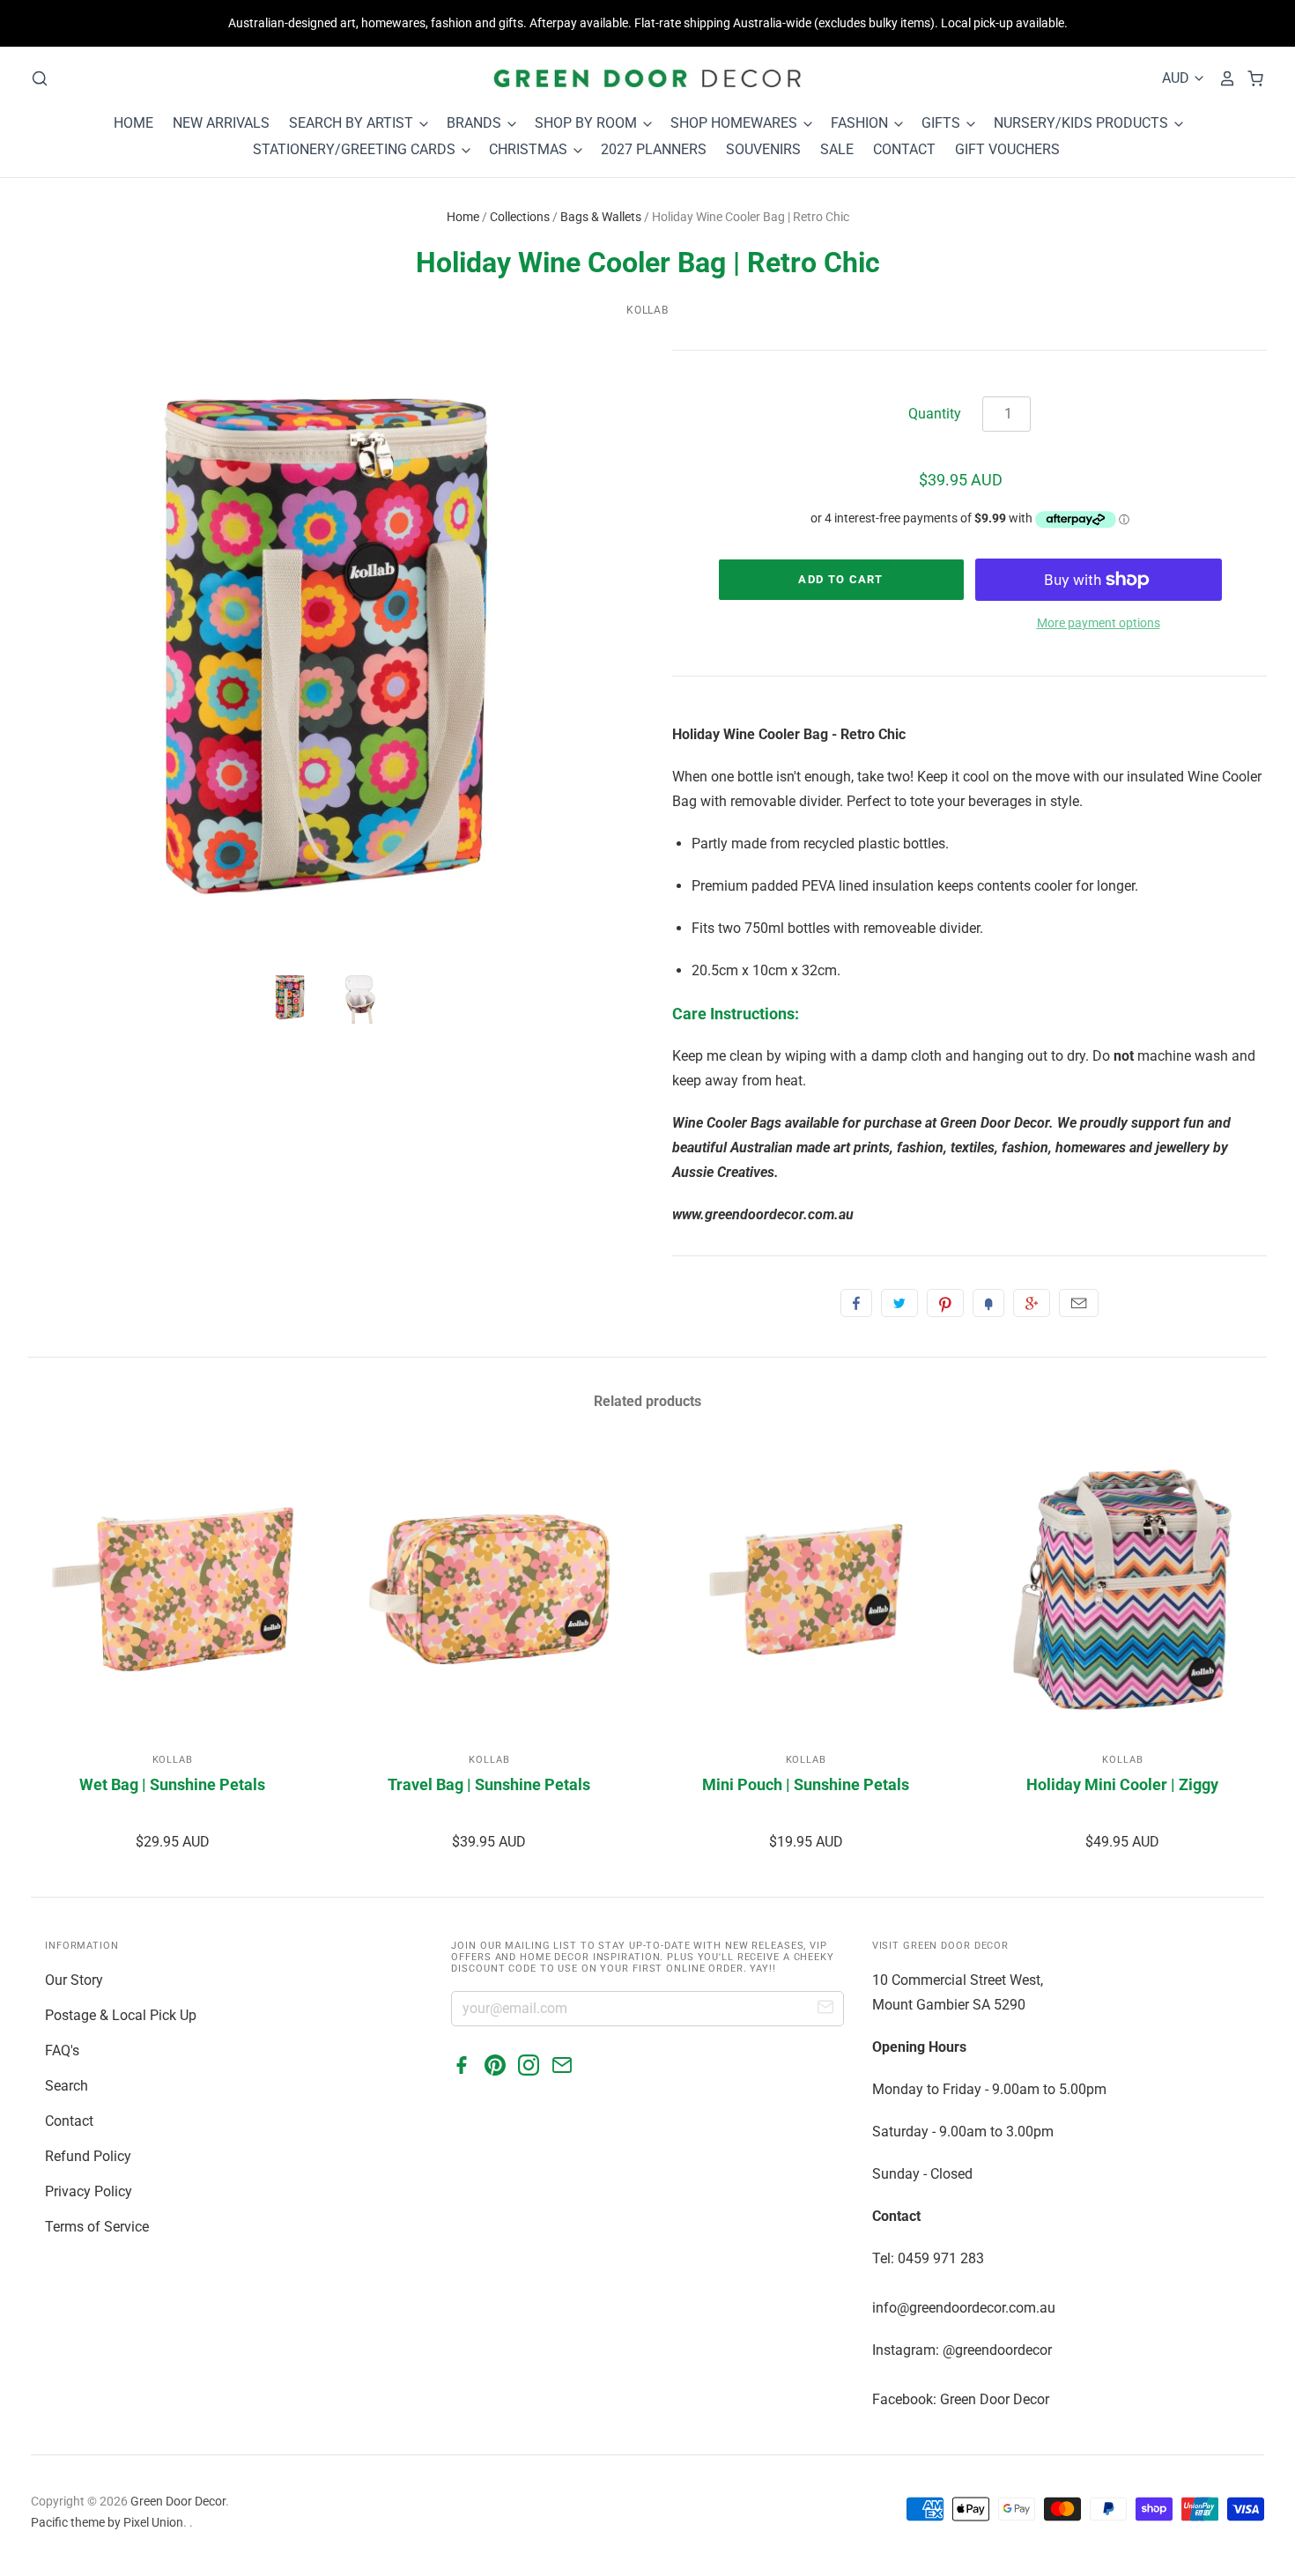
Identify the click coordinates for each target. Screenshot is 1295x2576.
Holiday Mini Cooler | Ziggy (1122, 1784)
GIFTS (943, 123)
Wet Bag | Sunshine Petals (172, 1784)
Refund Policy (88, 2156)
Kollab (648, 310)
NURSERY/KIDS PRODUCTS (1083, 123)
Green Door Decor (178, 2501)
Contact (69, 2121)
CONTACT (904, 149)
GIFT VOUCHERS (1007, 149)
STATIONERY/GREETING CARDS (356, 149)
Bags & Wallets (601, 217)
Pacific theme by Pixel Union (107, 2522)
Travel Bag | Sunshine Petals (489, 1784)
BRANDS (476, 123)
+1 (1032, 1303)
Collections (520, 217)
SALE (837, 149)
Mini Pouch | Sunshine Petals (806, 1784)
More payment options (1099, 623)
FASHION (861, 123)
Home (463, 217)
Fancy (988, 1303)
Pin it (945, 1303)
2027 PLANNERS (654, 149)
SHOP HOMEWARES (736, 123)
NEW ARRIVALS (221, 123)
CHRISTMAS (530, 149)
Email (1079, 1303)
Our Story (74, 1980)
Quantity (935, 414)
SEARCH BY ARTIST (353, 123)
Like (856, 1303)
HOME (133, 123)
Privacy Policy (89, 2191)
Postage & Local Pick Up (121, 2015)
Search (67, 2086)
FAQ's (62, 2050)
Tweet (899, 1303)
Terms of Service (97, 2227)
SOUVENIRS (763, 149)
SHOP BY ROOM (588, 123)
